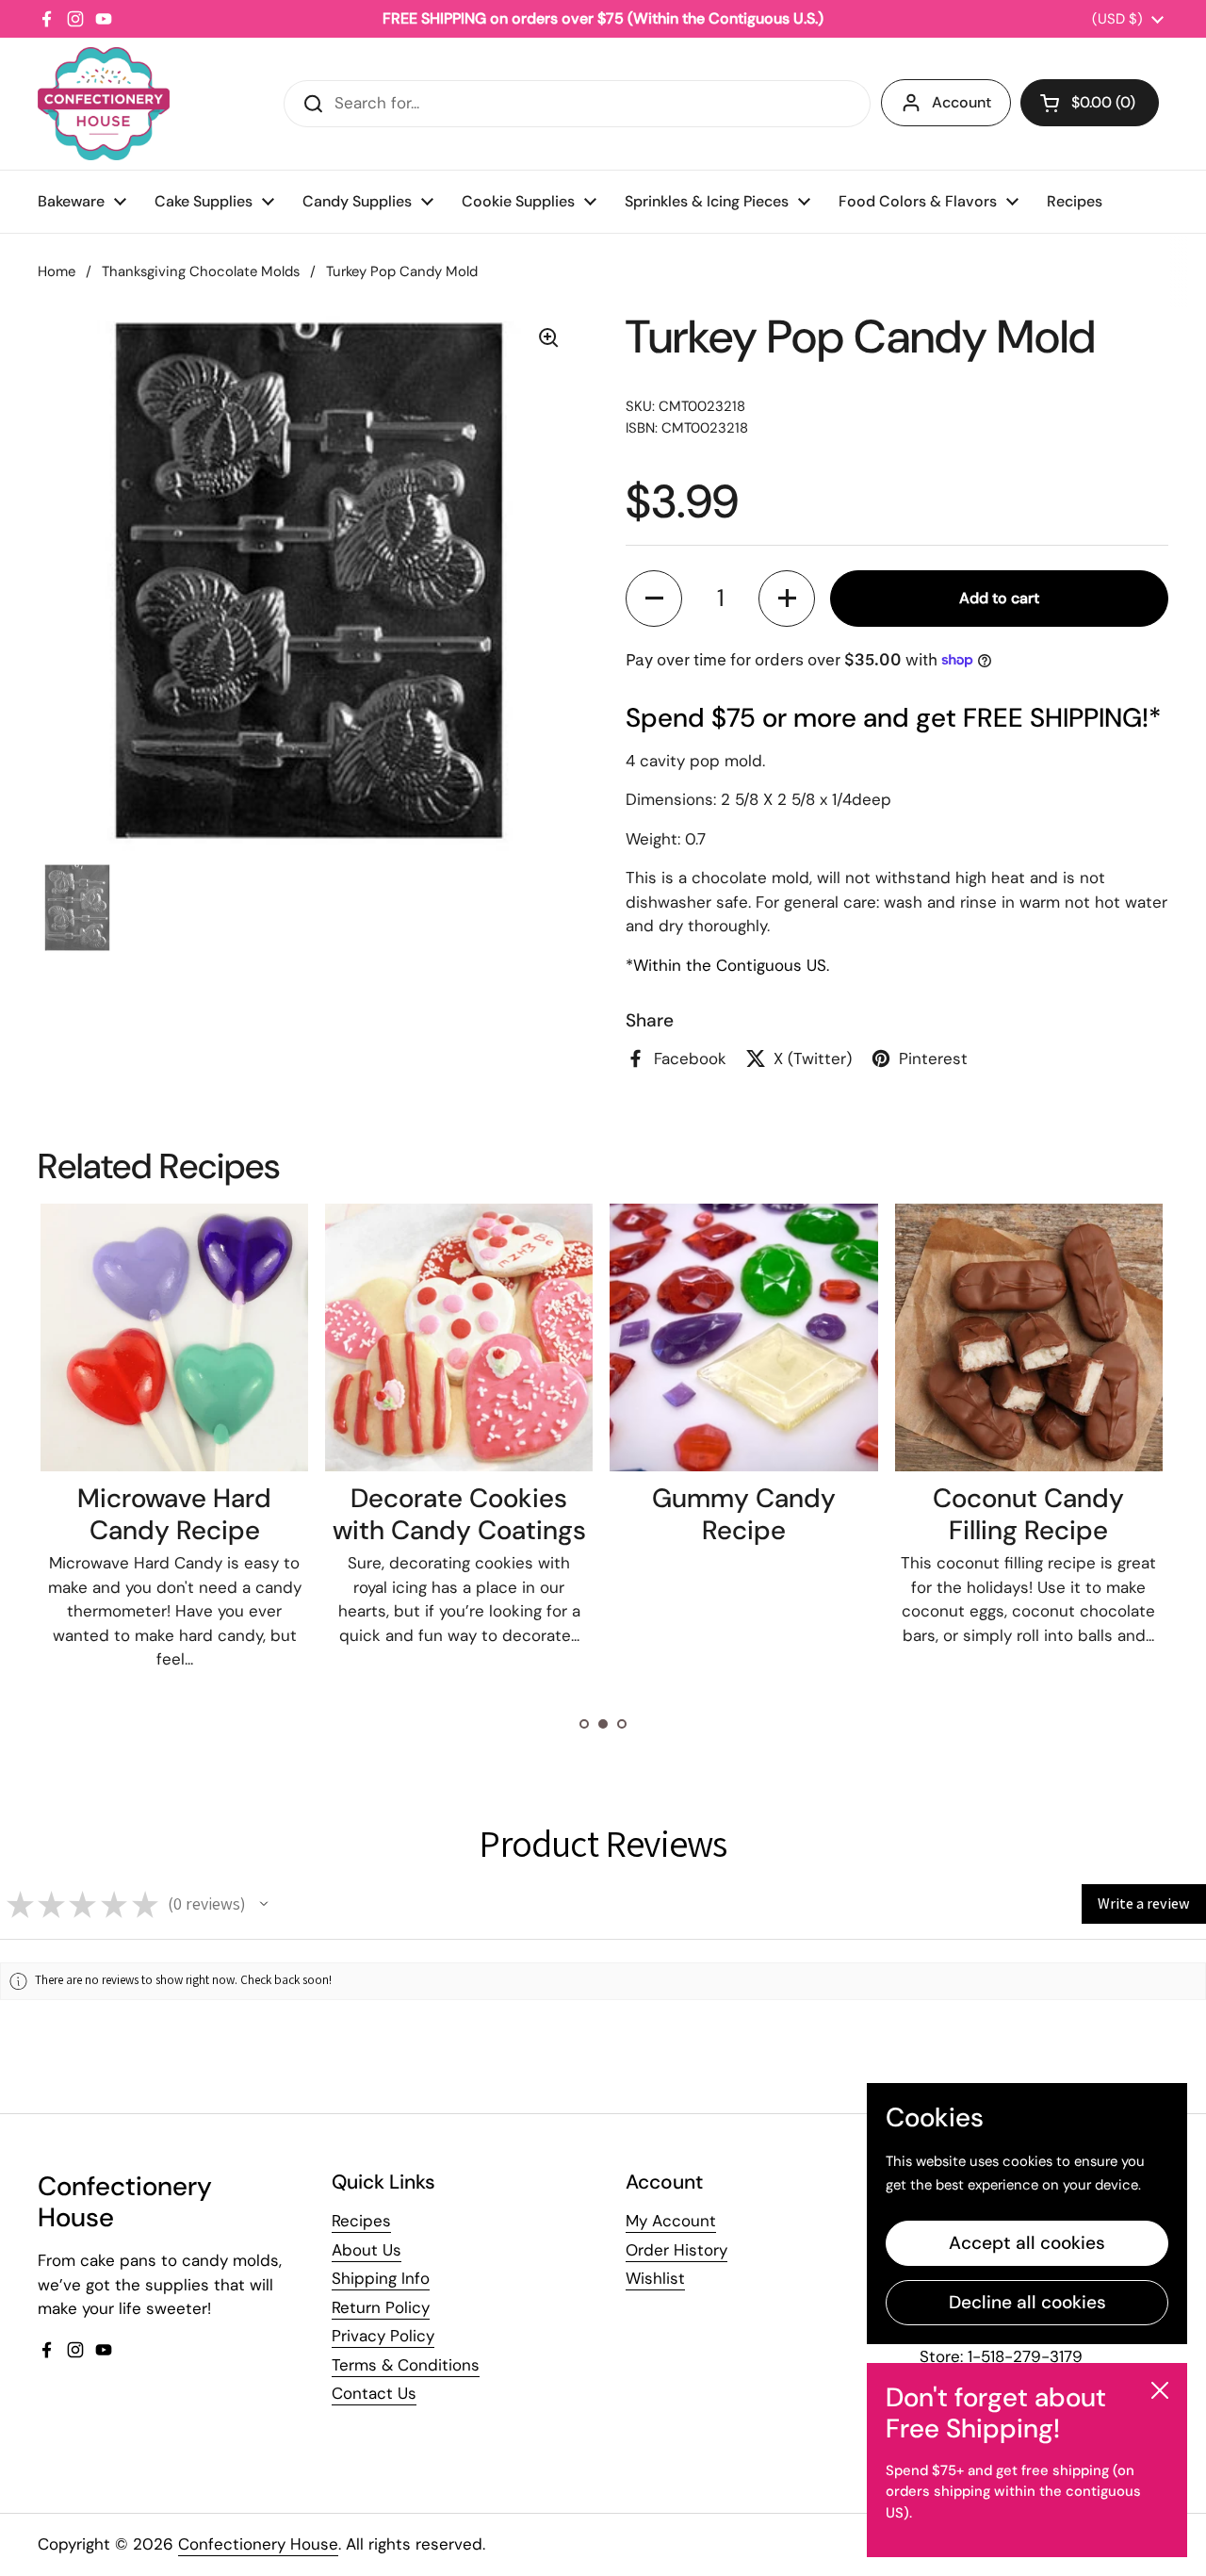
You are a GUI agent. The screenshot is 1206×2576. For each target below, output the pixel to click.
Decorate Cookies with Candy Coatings (459, 1514)
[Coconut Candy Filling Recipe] (1029, 1337)
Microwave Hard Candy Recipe (174, 1514)
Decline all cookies (1027, 2302)
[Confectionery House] (104, 104)
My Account (671, 2221)
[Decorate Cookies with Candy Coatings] (459, 1337)
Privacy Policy (383, 2336)
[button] (1090, 103)
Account (962, 102)
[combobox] (577, 104)
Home (57, 271)
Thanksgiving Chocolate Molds (201, 271)
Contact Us (374, 2393)
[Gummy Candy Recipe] (743, 1337)
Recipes (361, 2221)
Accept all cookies (1027, 2243)
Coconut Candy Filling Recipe (1028, 1514)
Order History (676, 2250)
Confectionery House (258, 2544)
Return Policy (381, 2307)
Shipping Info (381, 2278)
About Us (367, 2250)
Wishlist (655, 2278)
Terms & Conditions (406, 2365)
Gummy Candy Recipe (744, 1514)
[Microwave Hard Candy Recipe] (174, 1337)
